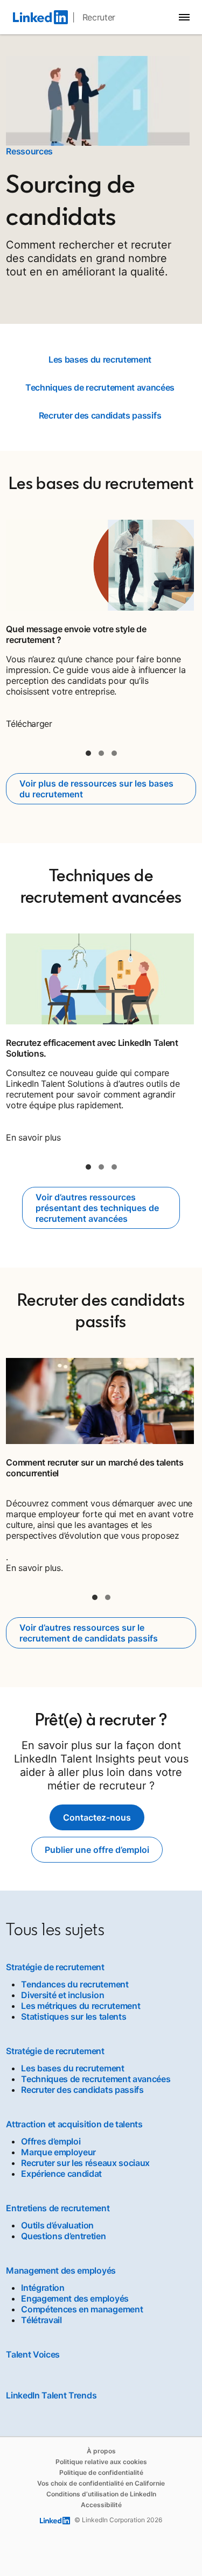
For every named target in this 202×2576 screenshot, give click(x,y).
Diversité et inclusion (62, 1995)
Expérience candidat (61, 2174)
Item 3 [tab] (114, 753)
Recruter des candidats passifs (100, 415)
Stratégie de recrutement (55, 1967)
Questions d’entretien (63, 2236)
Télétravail (41, 2320)
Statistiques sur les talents (74, 2016)
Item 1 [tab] (88, 753)
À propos (101, 2451)
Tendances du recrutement (75, 1984)
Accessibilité (101, 2505)
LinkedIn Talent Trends (51, 2395)
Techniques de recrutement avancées (100, 387)
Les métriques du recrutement (81, 2006)
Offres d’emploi (51, 2141)
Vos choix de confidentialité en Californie (101, 2483)
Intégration (43, 2288)
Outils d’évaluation (57, 2225)
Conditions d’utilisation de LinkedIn (101, 2494)
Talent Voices (33, 2354)
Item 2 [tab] (101, 753)
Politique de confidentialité (101, 2472)
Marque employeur (58, 2152)
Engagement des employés (75, 2298)
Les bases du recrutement (100, 359)
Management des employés (61, 2270)
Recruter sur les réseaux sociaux (85, 2163)
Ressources (29, 151)
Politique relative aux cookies (101, 2462)
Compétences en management (82, 2309)
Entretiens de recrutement (58, 2208)
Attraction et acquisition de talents (74, 2124)
